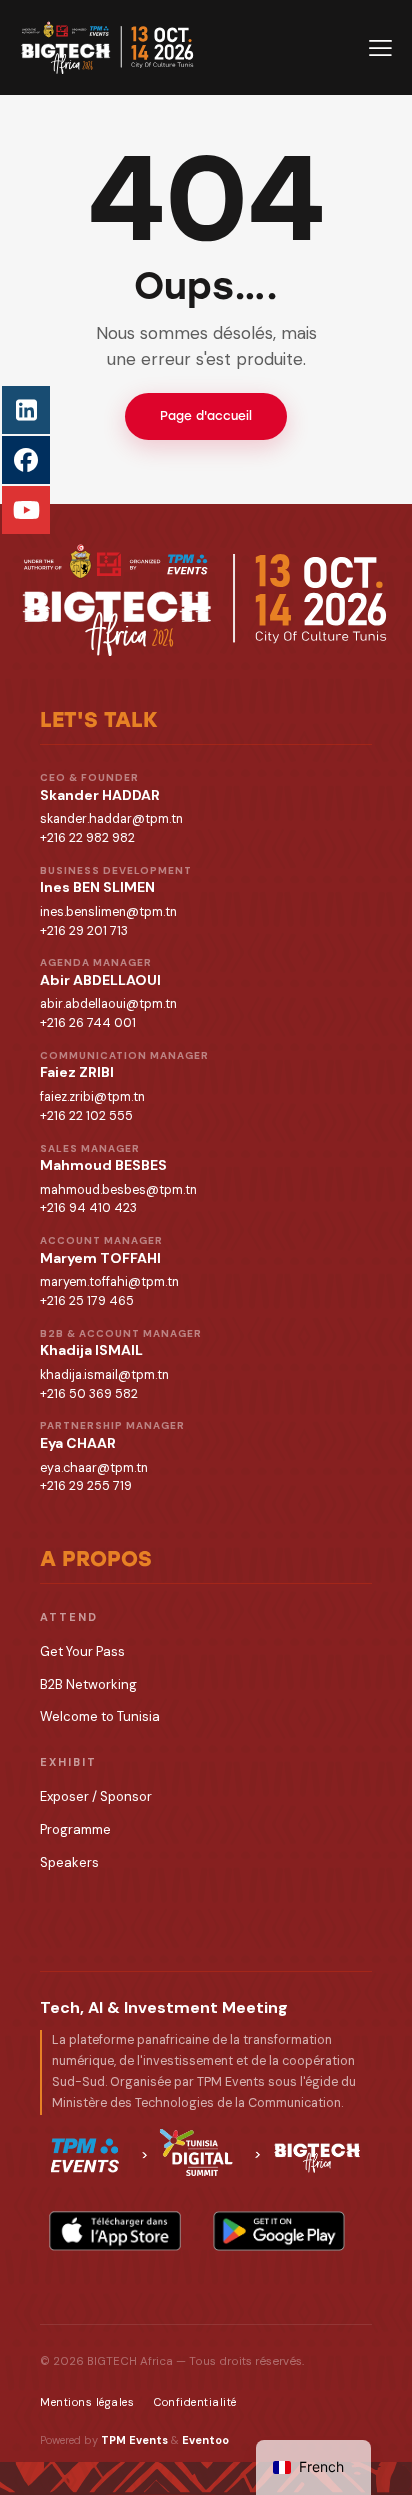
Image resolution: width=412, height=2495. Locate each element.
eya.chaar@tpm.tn (94, 1468)
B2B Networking (88, 1684)
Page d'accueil (206, 416)
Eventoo (205, 2440)
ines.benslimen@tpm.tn (108, 912)
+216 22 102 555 (86, 1116)
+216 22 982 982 (87, 838)
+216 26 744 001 (88, 1023)
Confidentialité (195, 2402)
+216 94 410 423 (88, 1208)
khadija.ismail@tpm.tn (104, 1375)
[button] (380, 47)
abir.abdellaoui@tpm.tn (108, 1004)
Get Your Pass (82, 1651)
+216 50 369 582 (89, 1394)
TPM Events (134, 2440)
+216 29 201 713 (84, 931)
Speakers (69, 1862)
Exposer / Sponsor (96, 1796)
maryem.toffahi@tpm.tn (109, 1282)
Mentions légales (87, 2402)
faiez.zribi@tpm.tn (92, 1097)
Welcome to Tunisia (100, 1716)
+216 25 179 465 (87, 1301)
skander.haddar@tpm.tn (111, 819)
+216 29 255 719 (86, 1486)
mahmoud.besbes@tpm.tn (118, 1190)
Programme (75, 1829)
